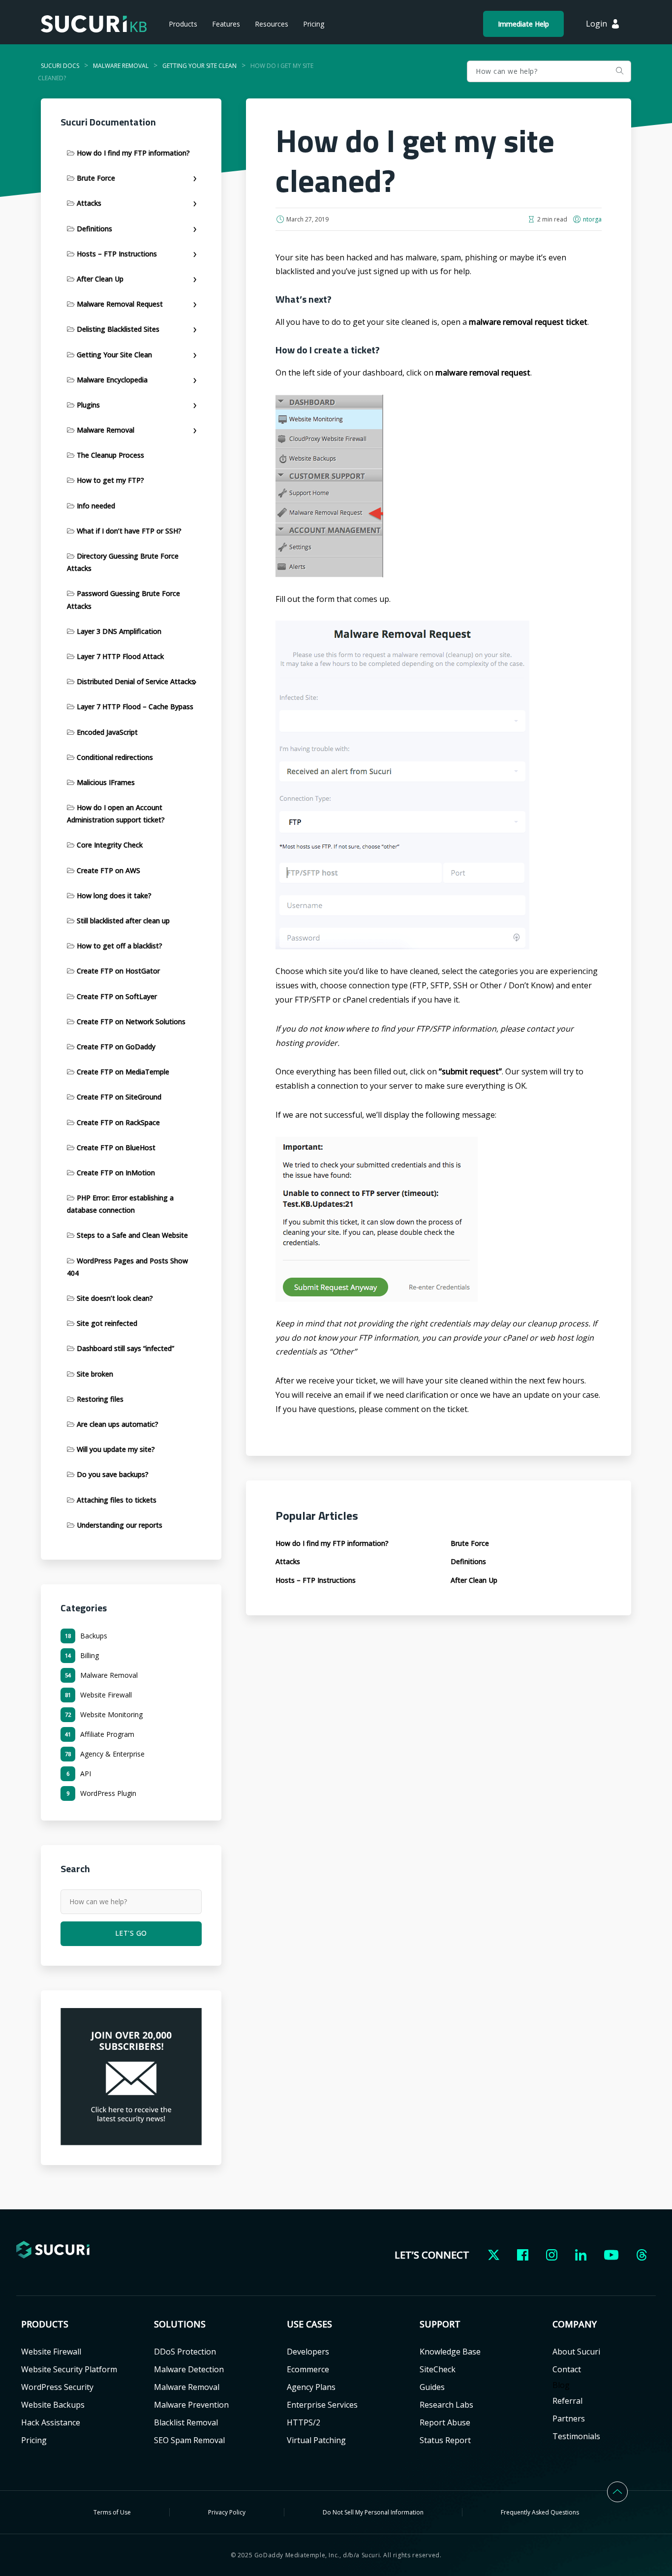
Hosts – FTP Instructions (117, 254)
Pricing (314, 24)
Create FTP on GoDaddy (116, 1047)
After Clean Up (100, 279)
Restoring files (100, 1399)
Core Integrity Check (110, 845)
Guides (432, 2387)
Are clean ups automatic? (118, 1424)
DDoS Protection (185, 2352)
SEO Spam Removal (189, 2440)
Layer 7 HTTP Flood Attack (120, 656)
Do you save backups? (113, 1474)
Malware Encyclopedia (112, 380)
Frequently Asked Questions (540, 2512)
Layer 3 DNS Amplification (119, 631)
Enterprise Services (322, 2405)
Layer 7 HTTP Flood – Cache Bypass (135, 707)
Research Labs (446, 2405)
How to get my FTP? (110, 480)
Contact (567, 2369)
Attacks (89, 203)
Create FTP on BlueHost (116, 1147)
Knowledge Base (450, 2352)
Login (596, 24)
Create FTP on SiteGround (119, 1097)
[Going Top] (617, 2484)
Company (575, 2324)
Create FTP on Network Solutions (131, 1021)
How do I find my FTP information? (133, 153)
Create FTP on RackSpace (118, 1122)
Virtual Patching (316, 2440)
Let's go (619, 71)
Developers (308, 2352)
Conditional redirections (115, 757)
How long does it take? (114, 895)
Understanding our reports (120, 1525)
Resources (272, 24)
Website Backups (53, 2405)
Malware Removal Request (120, 304)
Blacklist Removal (186, 2422)
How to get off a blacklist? (120, 946)
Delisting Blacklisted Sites (118, 329)
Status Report (445, 2440)
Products (183, 24)
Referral (567, 2401)
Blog (561, 2385)
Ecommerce (308, 2369)
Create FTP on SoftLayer (117, 996)
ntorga (592, 219)
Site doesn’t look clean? (115, 1298)
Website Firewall (51, 2352)
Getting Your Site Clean (114, 355)
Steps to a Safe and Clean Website (132, 1235)
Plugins (88, 405)
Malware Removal (106, 430)
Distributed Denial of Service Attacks (136, 681)
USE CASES (309, 2324)
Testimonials (576, 2436)
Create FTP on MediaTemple (123, 1072)
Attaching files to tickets (117, 1500)
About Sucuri (576, 2352)
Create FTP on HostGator (118, 971)
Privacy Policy (227, 2512)
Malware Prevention (191, 2405)
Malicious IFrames (106, 782)
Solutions (180, 2324)
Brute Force (96, 178)
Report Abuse (445, 2422)
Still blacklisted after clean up (123, 921)
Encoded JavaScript (107, 732)
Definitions (94, 229)
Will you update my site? (116, 1449)
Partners (569, 2419)
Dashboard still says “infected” (125, 1348)
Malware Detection (189, 2369)
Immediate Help (523, 24)
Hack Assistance (51, 2422)
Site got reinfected (107, 1323)
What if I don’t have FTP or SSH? (129, 531)
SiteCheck (438, 2369)
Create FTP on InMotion (116, 1173)
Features (226, 24)
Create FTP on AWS (108, 870)
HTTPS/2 (304, 2422)
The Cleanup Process (110, 455)
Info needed (96, 506)
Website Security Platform (69, 2369)
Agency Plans (311, 2387)
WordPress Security (57, 2387)
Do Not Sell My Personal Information (373, 2512)
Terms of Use (112, 2512)
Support (440, 2324)
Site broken (95, 1374)
